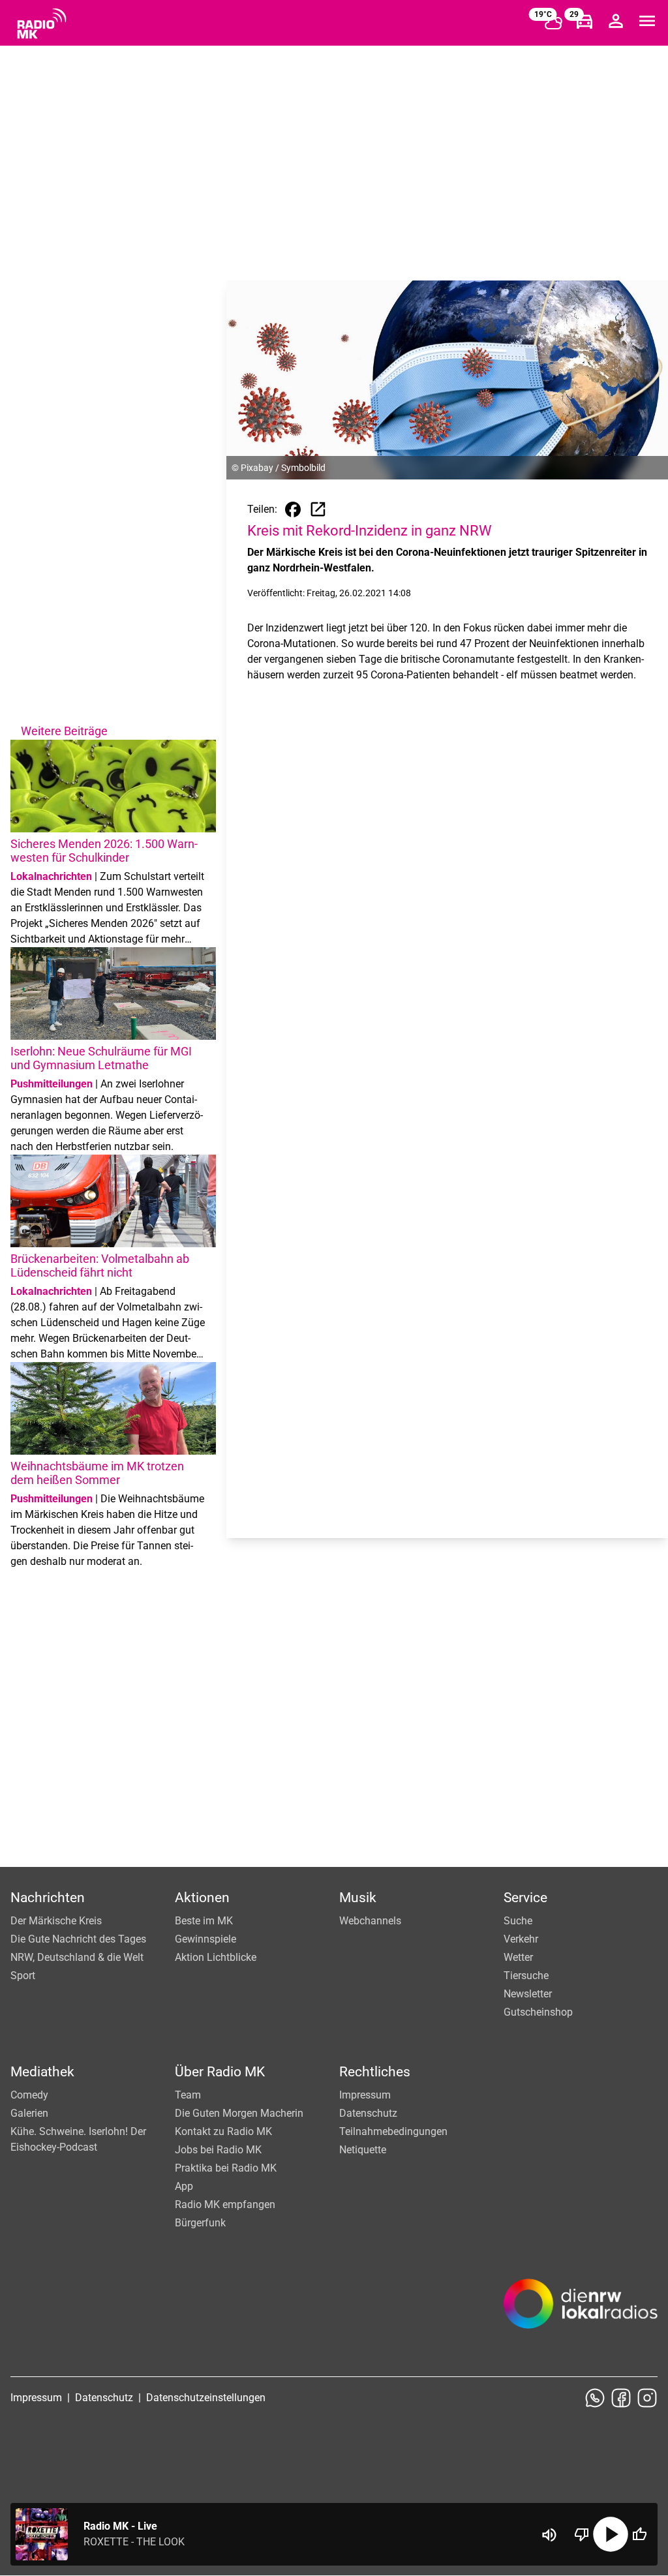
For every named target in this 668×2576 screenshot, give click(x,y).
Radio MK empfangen (225, 2205)
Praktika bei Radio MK (226, 2168)
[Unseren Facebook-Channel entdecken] (621, 2398)
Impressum (365, 2095)
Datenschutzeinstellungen (206, 2398)
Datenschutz (368, 2113)
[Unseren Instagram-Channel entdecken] (647, 2398)
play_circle (611, 2534)
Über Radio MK (220, 2072)
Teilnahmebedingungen (393, 2131)
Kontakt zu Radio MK (223, 2131)
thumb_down (582, 2534)
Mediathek (42, 2072)
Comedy (29, 2095)
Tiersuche (526, 1976)
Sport (23, 1976)
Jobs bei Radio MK (218, 2150)
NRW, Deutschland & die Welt (77, 1957)
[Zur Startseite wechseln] (42, 23)
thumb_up (639, 2534)
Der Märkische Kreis (56, 1921)
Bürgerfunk (200, 2223)
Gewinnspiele (205, 1939)
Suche (518, 1921)
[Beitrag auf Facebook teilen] (293, 509)
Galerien (29, 2113)
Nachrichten (48, 1898)
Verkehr (521, 1939)
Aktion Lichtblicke (216, 1957)
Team (188, 2095)
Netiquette (363, 2150)
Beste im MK (204, 1921)
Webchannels (370, 1921)
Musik (358, 1898)
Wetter (518, 1957)
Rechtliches (375, 2072)
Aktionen (202, 1898)
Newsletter (528, 1994)
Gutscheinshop (538, 2012)
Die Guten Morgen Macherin (239, 2113)
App (184, 2186)
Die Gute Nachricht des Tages (78, 1939)
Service (525, 1898)
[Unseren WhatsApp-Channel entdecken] (595, 2398)
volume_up (549, 2535)
